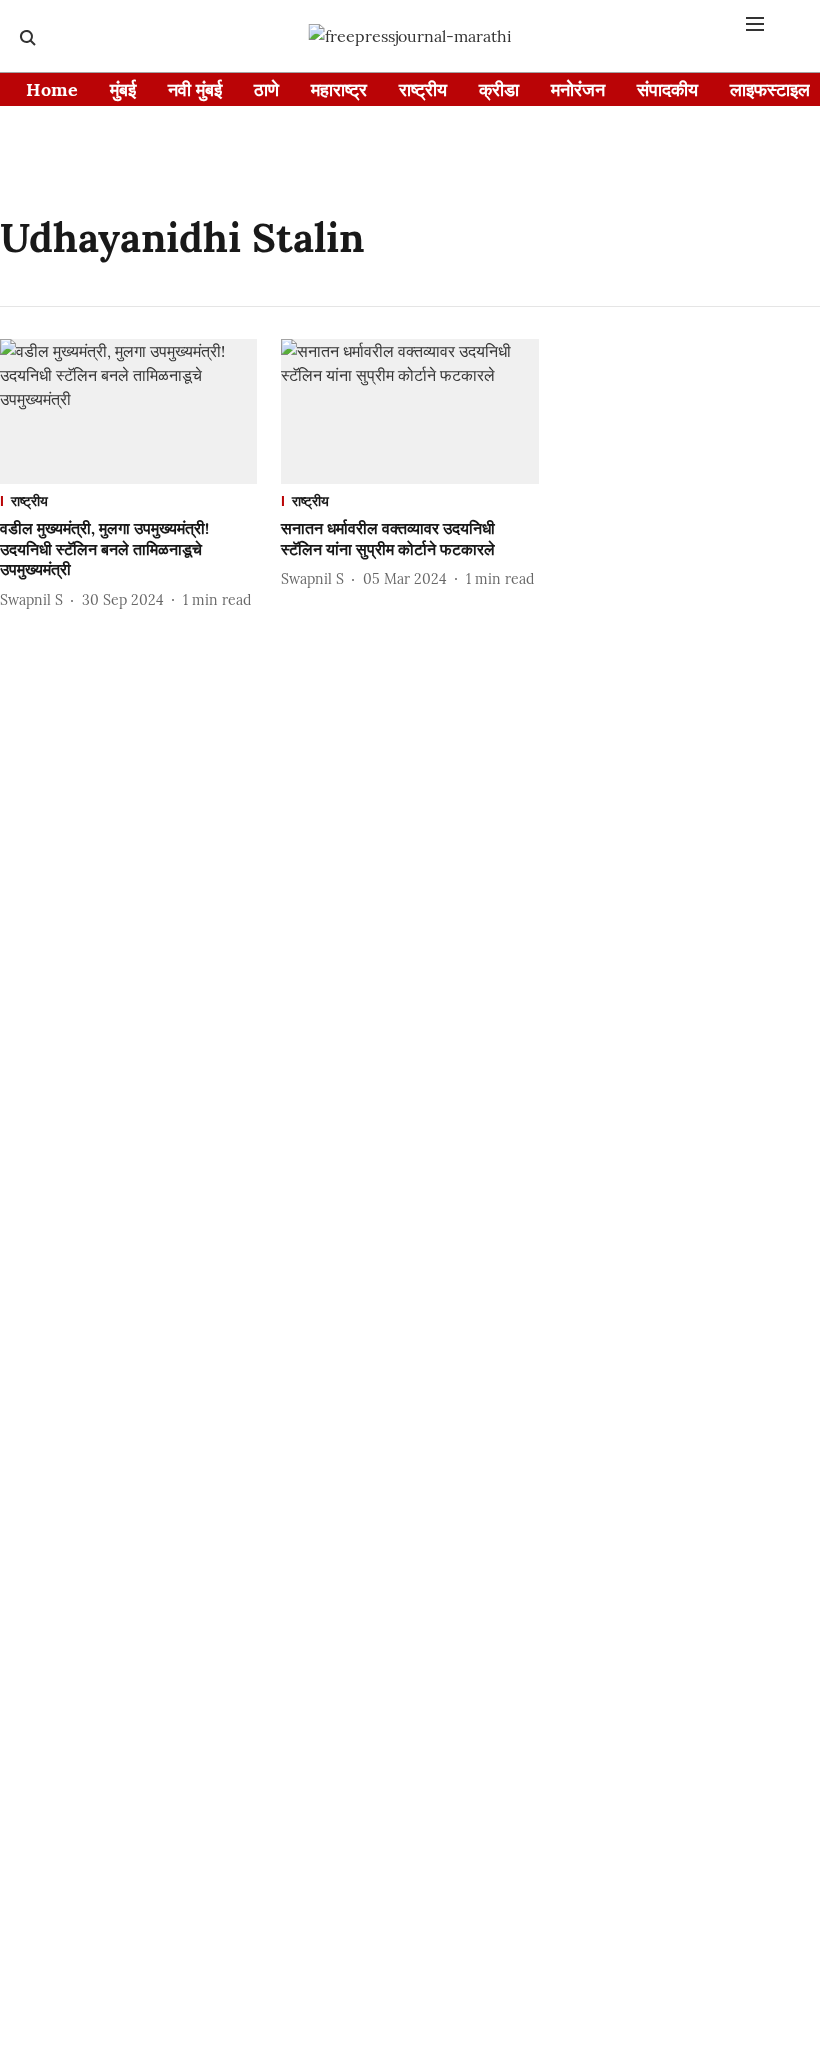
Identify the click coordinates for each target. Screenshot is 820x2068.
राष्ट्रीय (423, 89)
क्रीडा (499, 89)
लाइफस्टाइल (770, 89)
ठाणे (266, 89)
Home (52, 89)
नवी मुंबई (195, 89)
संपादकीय (667, 89)
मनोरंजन (578, 89)
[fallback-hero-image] (128, 411)
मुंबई (123, 89)
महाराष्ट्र (339, 89)
